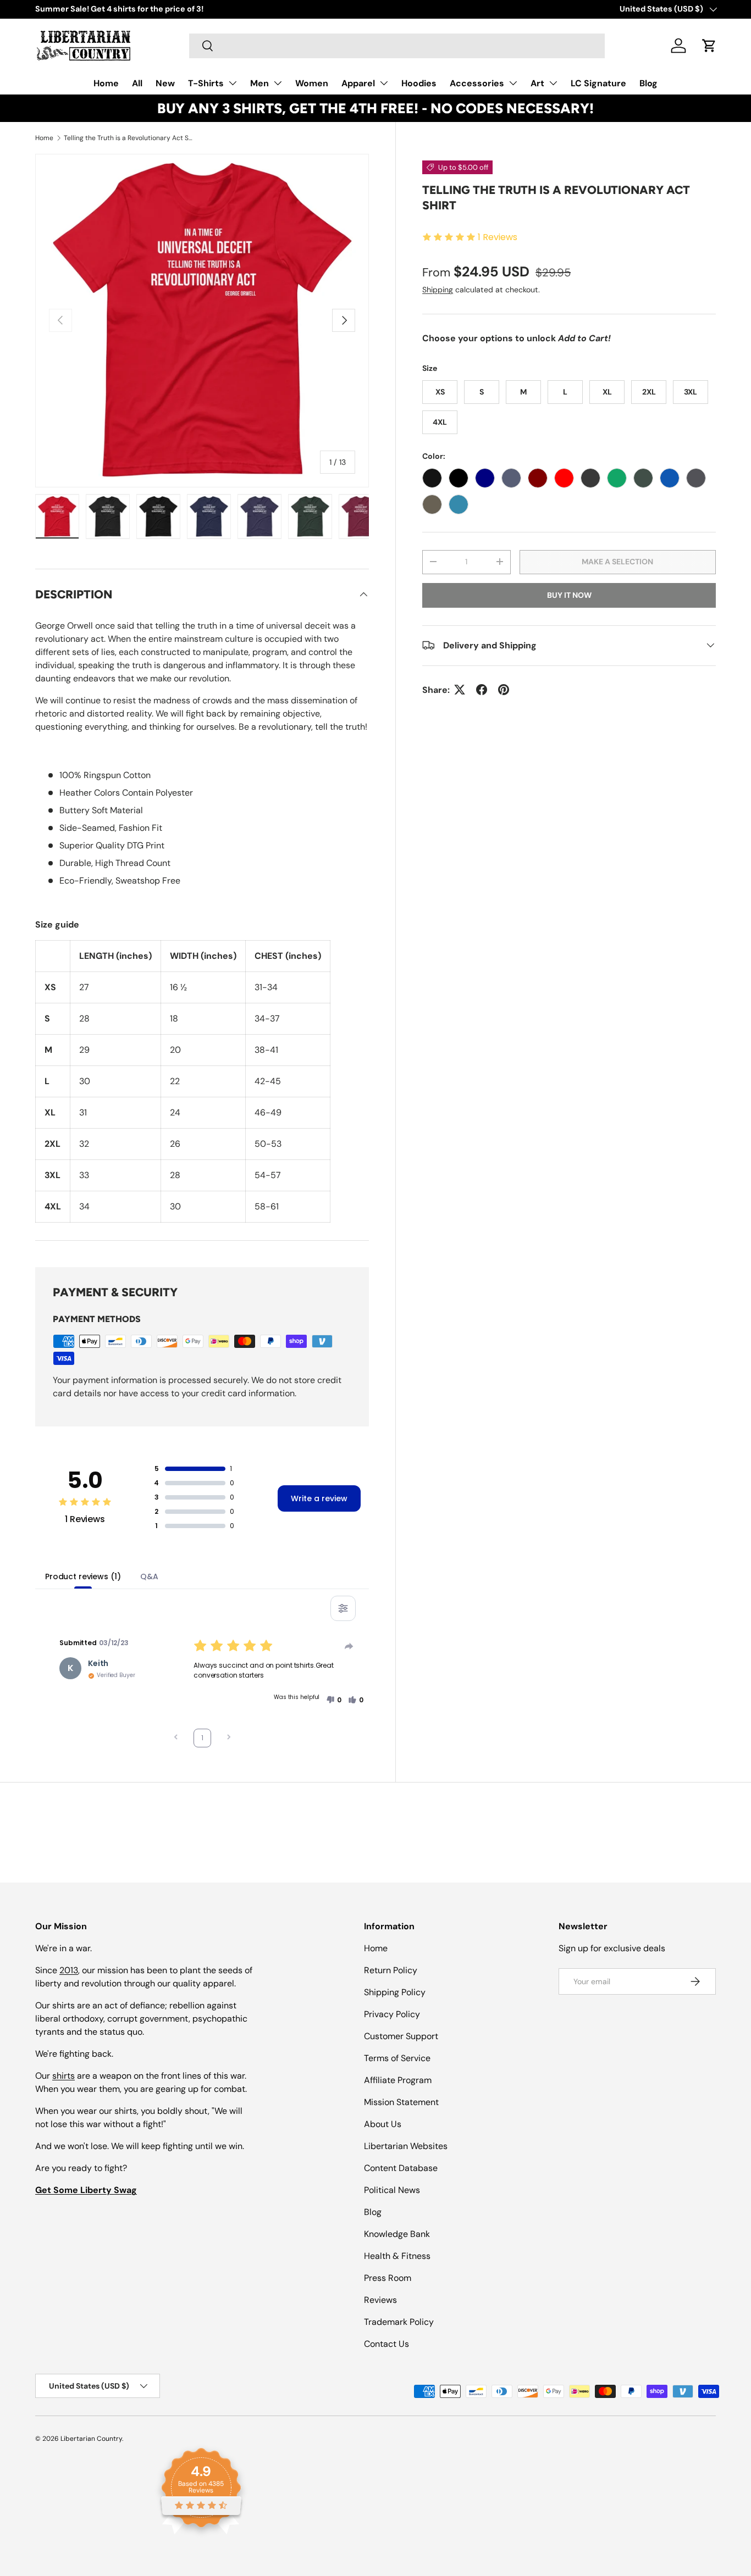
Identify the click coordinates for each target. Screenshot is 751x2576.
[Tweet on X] (460, 690)
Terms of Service (397, 2058)
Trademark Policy (399, 2322)
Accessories (477, 83)
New (165, 83)
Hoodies (419, 83)
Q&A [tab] (149, 1576)
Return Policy (391, 1970)
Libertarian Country (91, 2439)
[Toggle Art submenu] (553, 83)
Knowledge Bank (397, 2234)
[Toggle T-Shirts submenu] (233, 83)
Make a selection (617, 562)
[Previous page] (176, 1738)
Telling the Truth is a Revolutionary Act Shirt (130, 138)
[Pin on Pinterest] (504, 690)
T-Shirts (206, 83)
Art (537, 83)
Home (106, 83)
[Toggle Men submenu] (278, 83)
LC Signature (598, 83)
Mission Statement (401, 2102)
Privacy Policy (392, 2014)
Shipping (438, 290)
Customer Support (401, 2036)
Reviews (380, 2300)
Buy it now (569, 595)
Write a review (319, 1498)
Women (312, 83)
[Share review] (349, 1646)
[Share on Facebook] (482, 690)
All (137, 83)
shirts (63, 2076)
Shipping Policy (395, 1992)
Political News (392, 2190)
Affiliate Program (398, 2080)
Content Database (401, 2168)
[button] (709, 46)
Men (259, 83)
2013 (69, 1970)
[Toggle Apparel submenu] (384, 83)
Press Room (388, 2278)
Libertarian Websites (406, 2146)
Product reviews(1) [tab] (83, 1576)
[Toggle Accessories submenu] (513, 83)
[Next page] (229, 1738)
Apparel (358, 83)
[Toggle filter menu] (343, 1608)
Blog (648, 83)
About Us (383, 2124)
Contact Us (386, 2344)
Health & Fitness (397, 2256)
